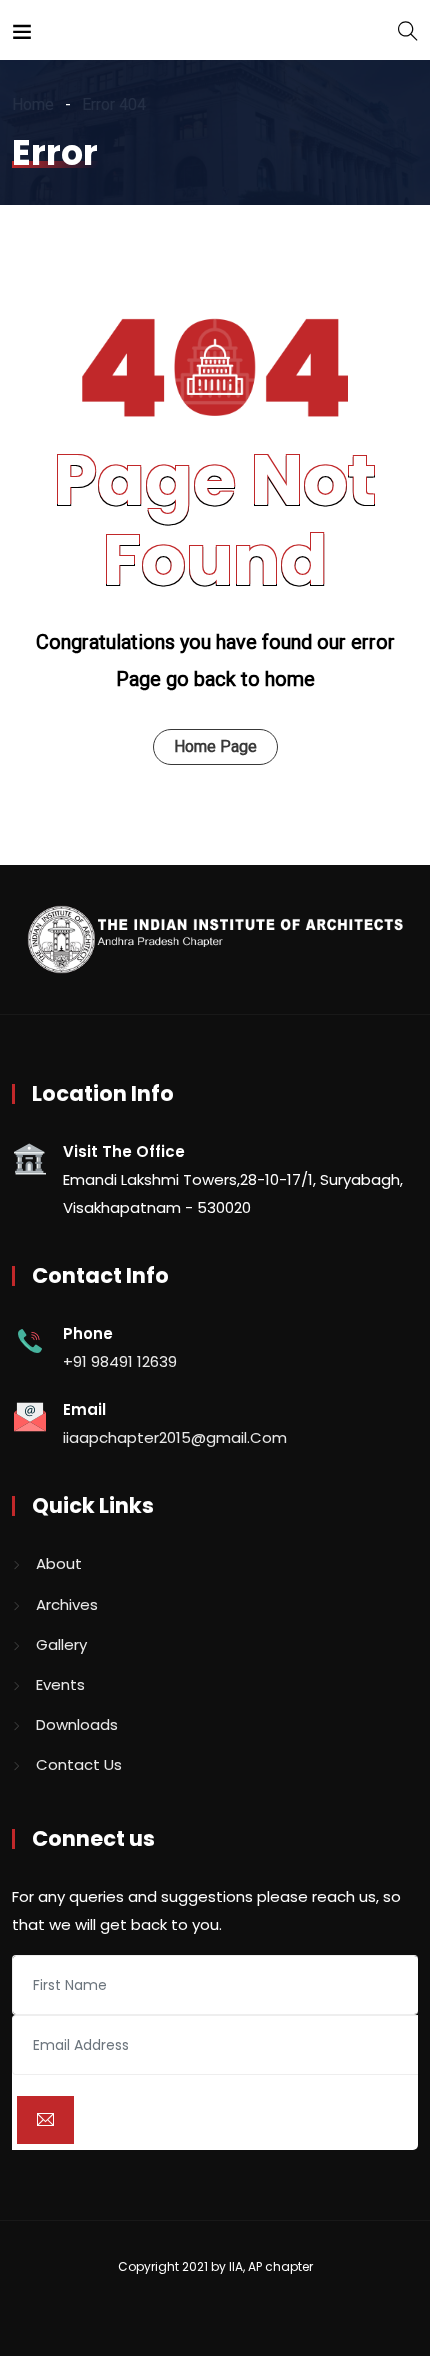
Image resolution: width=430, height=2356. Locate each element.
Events (60, 1684)
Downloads (77, 1724)
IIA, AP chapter (271, 2266)
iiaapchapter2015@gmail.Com (175, 1437)
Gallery (61, 1644)
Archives (67, 1604)
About (59, 1563)
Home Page (215, 746)
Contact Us (79, 1764)
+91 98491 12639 (120, 1361)
